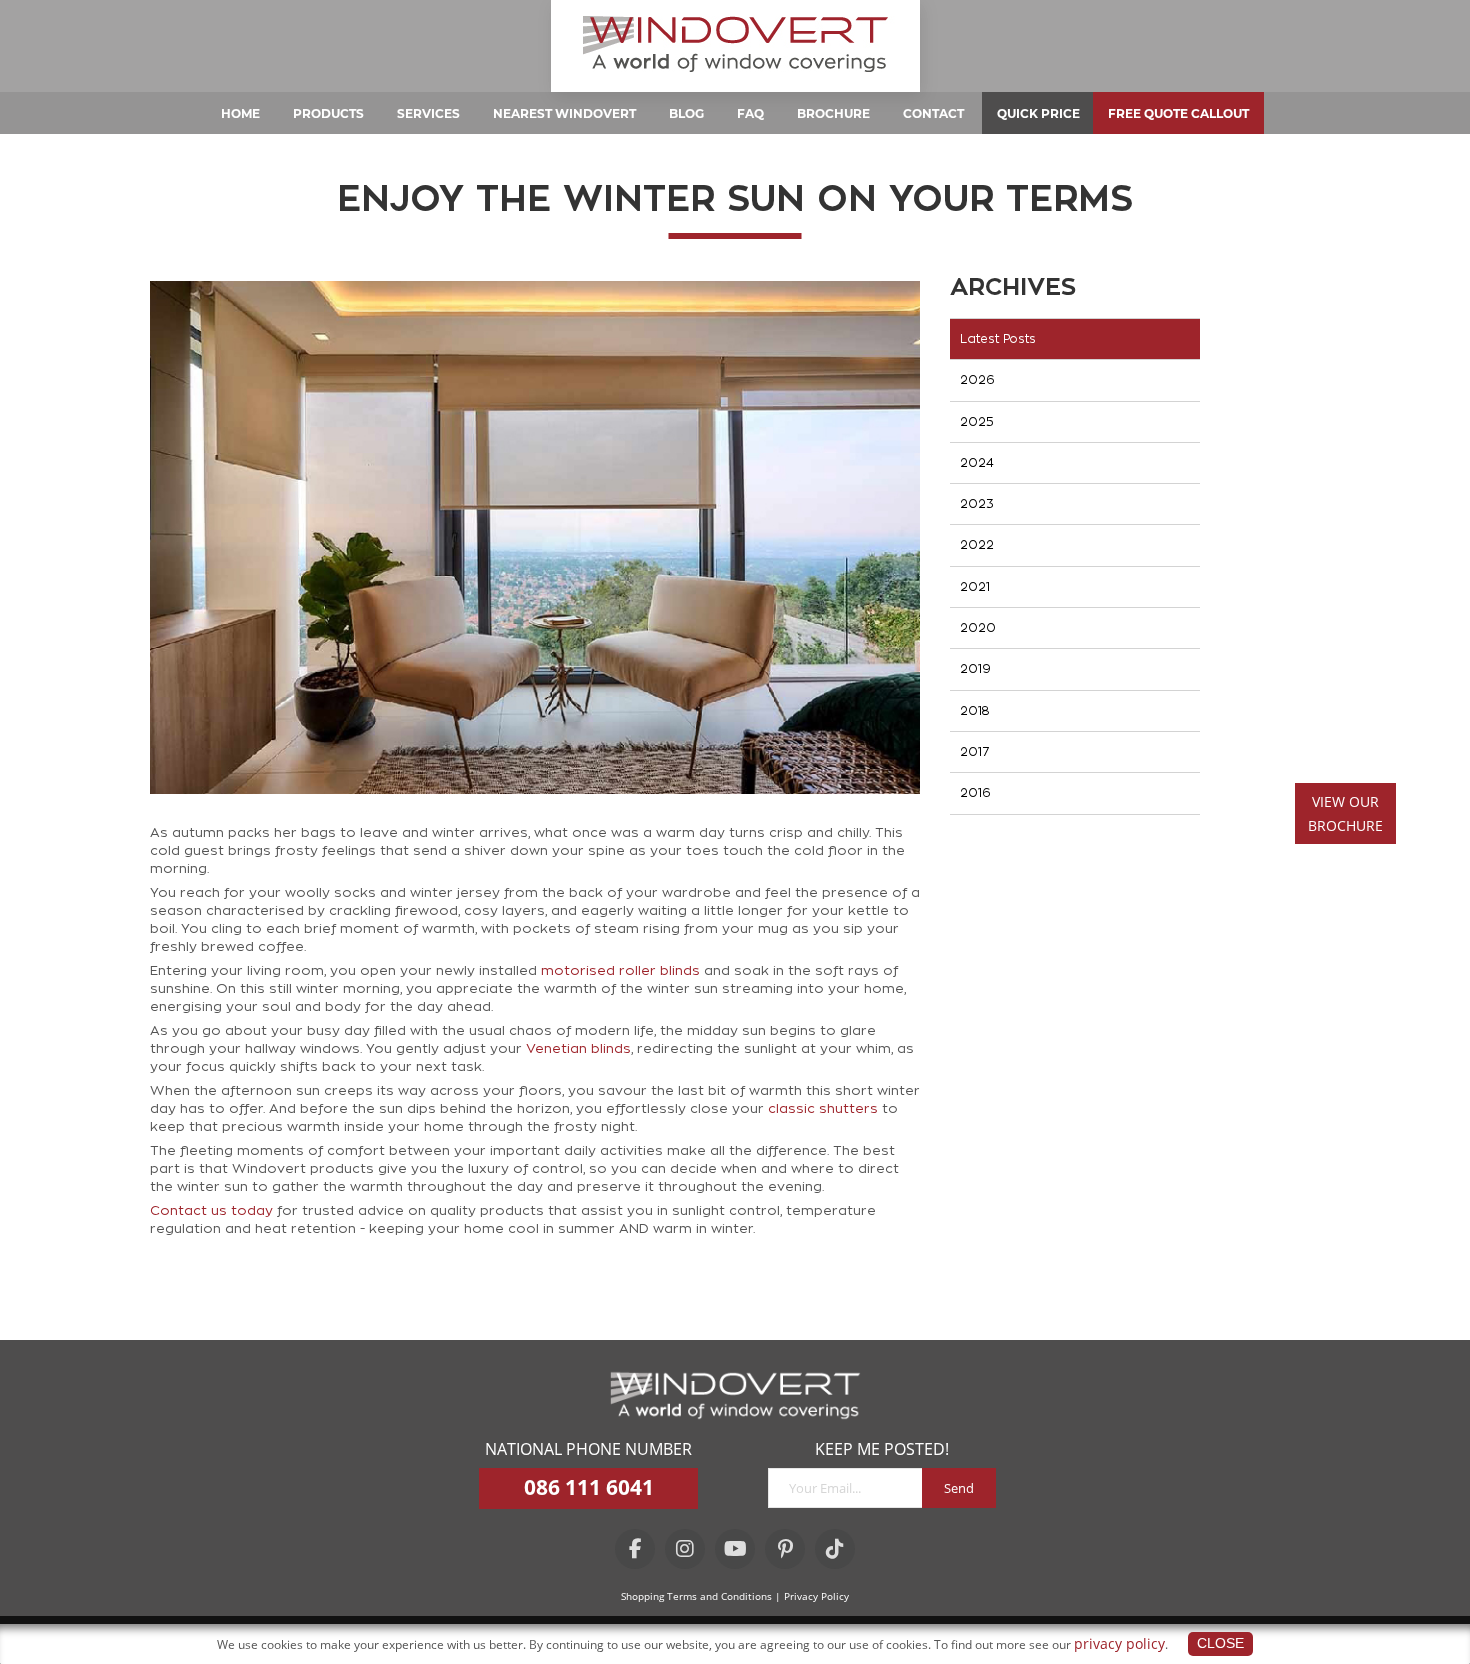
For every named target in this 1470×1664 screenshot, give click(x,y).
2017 (974, 752)
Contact (933, 113)
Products (328, 113)
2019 (975, 669)
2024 (977, 463)
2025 (976, 422)
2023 (977, 504)
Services (428, 113)
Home (240, 113)
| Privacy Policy (812, 1596)
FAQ (750, 113)
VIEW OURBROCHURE (1345, 813)
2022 (977, 545)
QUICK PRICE (1038, 113)
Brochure (833, 113)
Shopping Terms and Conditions (696, 1596)
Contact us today (211, 1210)
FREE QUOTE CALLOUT (1178, 113)
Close (1220, 1643)
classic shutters (823, 1108)
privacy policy (1119, 1643)
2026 (977, 380)
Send (959, 1488)
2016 (975, 793)
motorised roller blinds (620, 970)
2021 (975, 587)
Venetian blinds (578, 1048)
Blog (686, 113)
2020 (978, 628)
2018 (974, 711)
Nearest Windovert (564, 113)
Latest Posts (998, 339)
